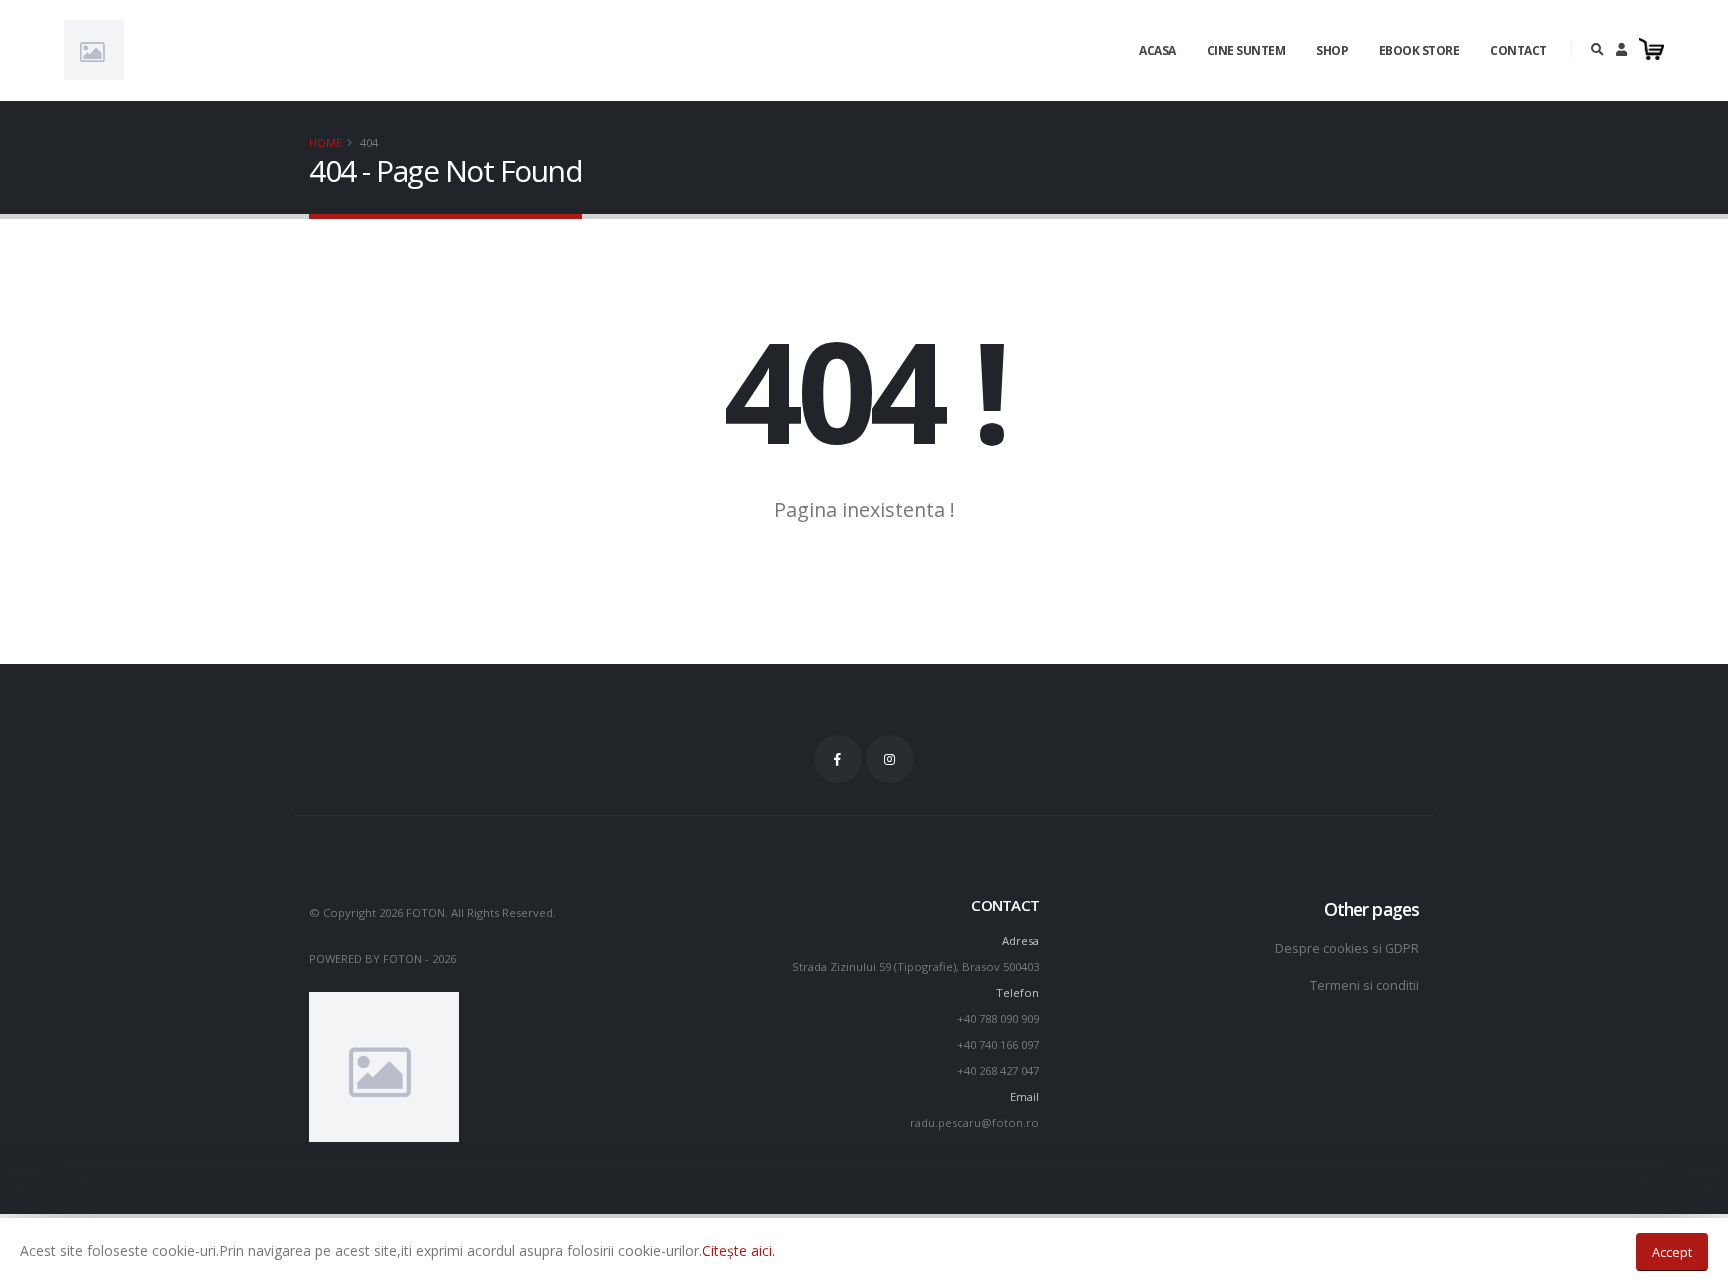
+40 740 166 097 (998, 1044)
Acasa (1157, 50)
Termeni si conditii (1364, 985)
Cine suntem (1246, 50)
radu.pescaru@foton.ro (974, 1122)
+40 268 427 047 (998, 1070)
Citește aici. (738, 1250)
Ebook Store (1419, 50)
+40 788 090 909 (998, 1018)
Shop (1332, 50)
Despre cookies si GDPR (1347, 948)
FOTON (402, 958)
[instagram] (890, 759)
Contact (1518, 50)
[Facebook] (838, 759)
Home (325, 142)
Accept (1672, 1252)
